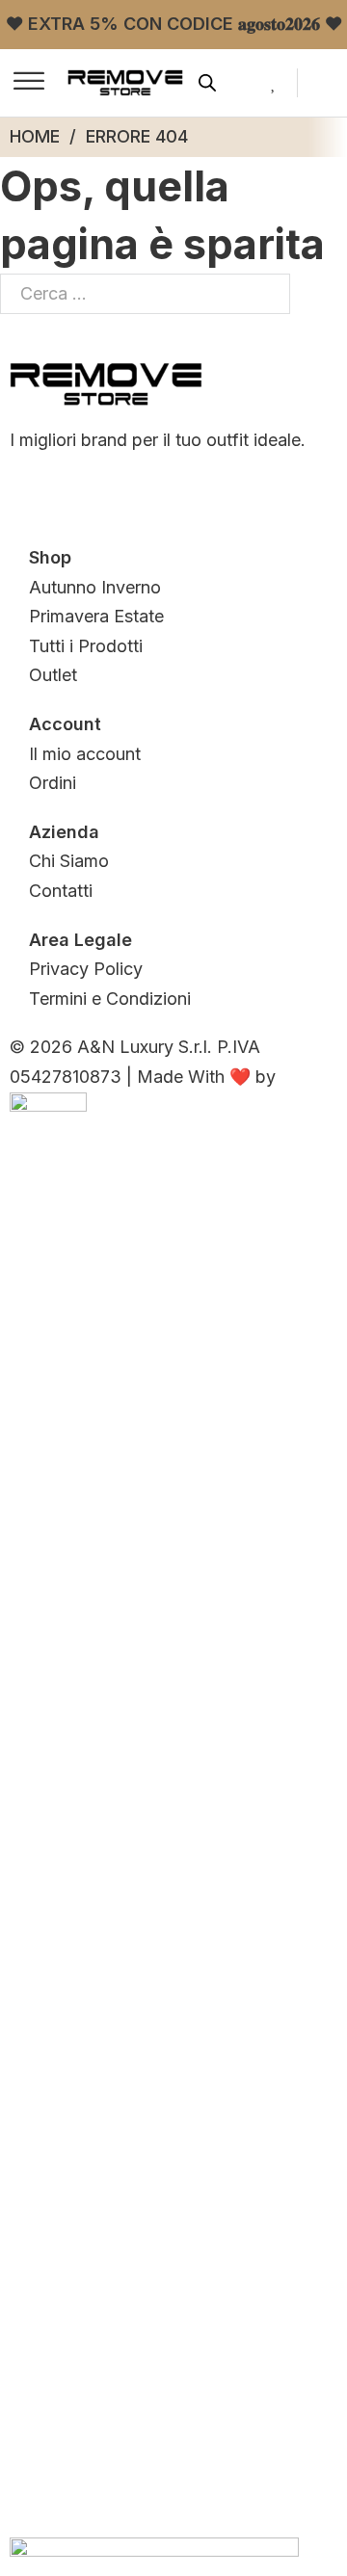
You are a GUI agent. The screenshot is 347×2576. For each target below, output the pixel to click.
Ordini (53, 783)
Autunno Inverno (95, 587)
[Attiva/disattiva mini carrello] (327, 82)
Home (35, 136)
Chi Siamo (69, 861)
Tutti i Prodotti (86, 646)
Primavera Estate (96, 616)
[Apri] (29, 83)
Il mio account (85, 754)
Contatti (61, 891)
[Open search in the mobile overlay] (207, 83)
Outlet (53, 675)
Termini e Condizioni (110, 999)
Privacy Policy (86, 969)
